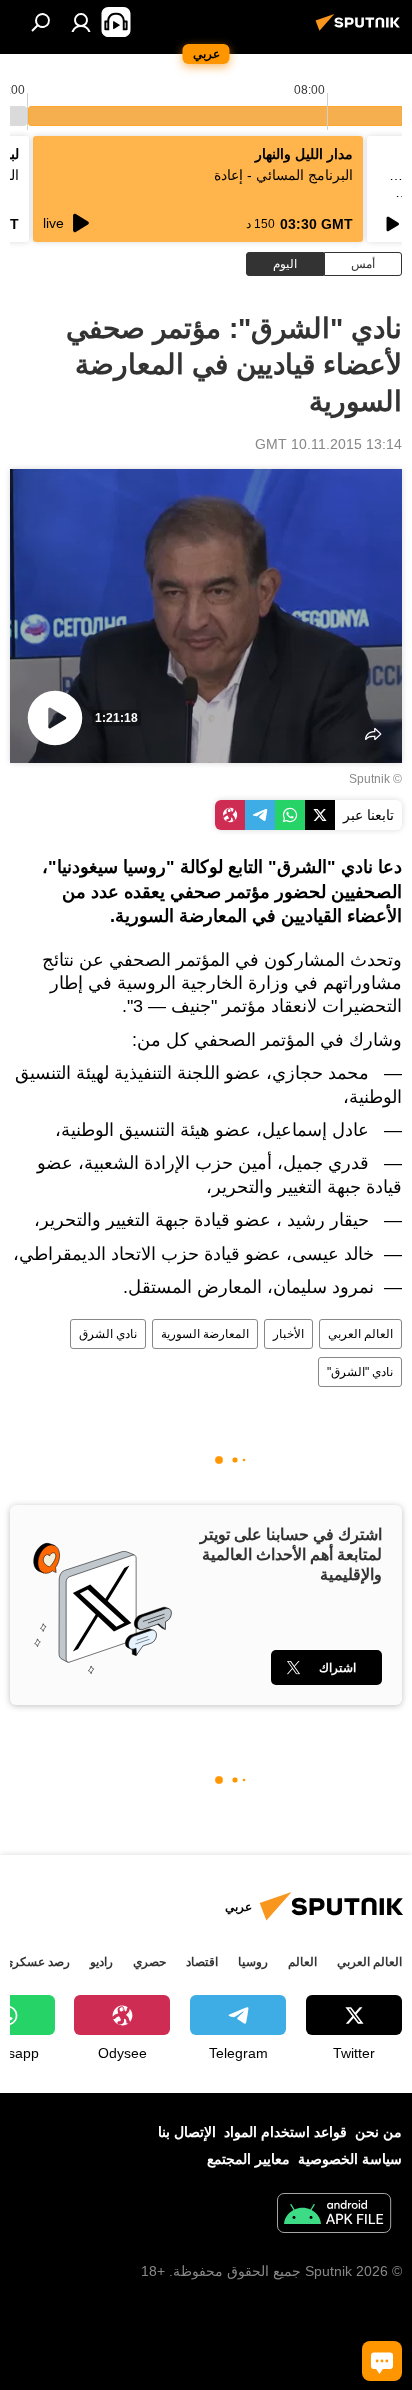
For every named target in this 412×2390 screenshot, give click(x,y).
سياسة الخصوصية (350, 2159)
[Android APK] (334, 2215)
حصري (149, 1962)
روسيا (253, 1962)
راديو (101, 1962)
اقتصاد (202, 1962)
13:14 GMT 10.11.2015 (328, 444)
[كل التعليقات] (382, 2361)
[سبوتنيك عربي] (361, 30)
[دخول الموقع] (81, 22)
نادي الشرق (108, 1334)
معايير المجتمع (248, 2159)
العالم (302, 1962)
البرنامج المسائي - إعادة (283, 175)
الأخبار (288, 1334)
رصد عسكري (37, 1962)
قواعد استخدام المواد (285, 2132)
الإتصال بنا (187, 2132)
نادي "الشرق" (360, 1372)
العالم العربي (360, 1334)
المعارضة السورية (205, 1334)
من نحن (378, 2132)
